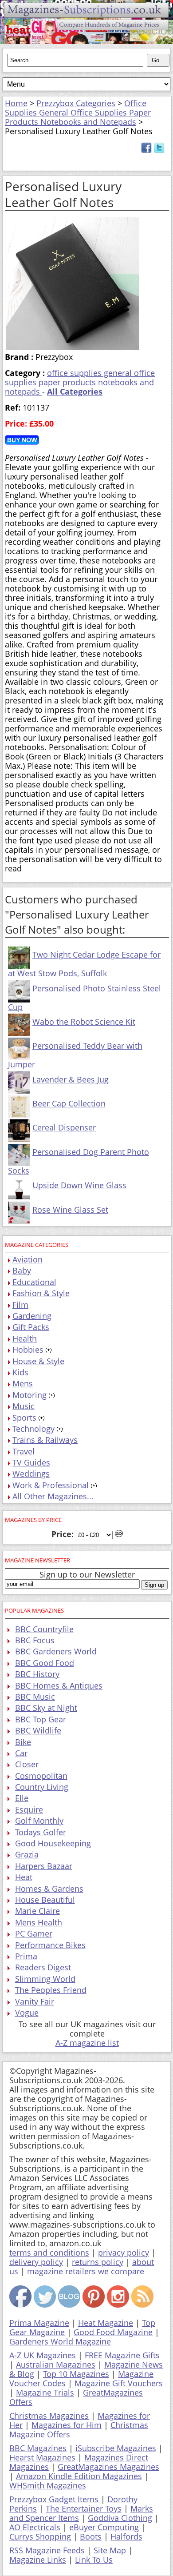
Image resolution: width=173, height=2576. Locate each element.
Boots (91, 2536)
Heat (24, 1877)
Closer (27, 1764)
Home (16, 103)
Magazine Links (38, 2560)
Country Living (42, 1787)
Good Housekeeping (53, 1843)
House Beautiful (45, 1900)
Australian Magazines (56, 2364)
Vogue (27, 2013)
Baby (22, 1270)
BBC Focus (35, 1640)
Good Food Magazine (113, 2332)
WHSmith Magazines (48, 2485)
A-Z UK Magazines (43, 2355)
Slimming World (45, 1979)
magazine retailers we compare (86, 2271)
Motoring (29, 1395)
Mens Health (39, 1922)
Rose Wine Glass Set (70, 1210)
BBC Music (35, 1697)
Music (24, 1406)
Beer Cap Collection (69, 1103)
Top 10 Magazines (76, 2374)
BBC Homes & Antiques (59, 1685)
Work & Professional (51, 1485)
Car (21, 1753)
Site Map (110, 2550)
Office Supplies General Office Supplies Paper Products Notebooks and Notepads (78, 112)
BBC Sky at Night (46, 1708)
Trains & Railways (45, 1440)
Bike (23, 1742)
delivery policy (36, 2262)
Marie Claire (37, 1911)
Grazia (27, 1854)
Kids (20, 1372)
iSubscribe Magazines (116, 2448)
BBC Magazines (38, 2448)
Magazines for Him (67, 2425)
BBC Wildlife (38, 1730)
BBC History (37, 1674)
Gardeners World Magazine (60, 2341)
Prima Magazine (39, 2323)
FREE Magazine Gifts (122, 2355)
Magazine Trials (45, 2392)
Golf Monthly (39, 1821)
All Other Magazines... (53, 1496)
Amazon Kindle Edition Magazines (79, 2476)
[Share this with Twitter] (159, 150)
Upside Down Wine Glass (79, 1185)
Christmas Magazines (49, 2416)
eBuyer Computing (104, 2527)
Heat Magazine (106, 2323)
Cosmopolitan (41, 1776)
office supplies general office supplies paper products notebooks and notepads (80, 382)
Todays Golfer (41, 1832)
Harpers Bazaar (44, 1866)
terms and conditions (49, 2253)
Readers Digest (43, 1967)
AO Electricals (35, 2527)
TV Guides (31, 1462)
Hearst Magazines (42, 2457)
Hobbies (28, 1350)
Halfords (126, 2536)
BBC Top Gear (41, 1719)
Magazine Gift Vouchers (119, 2383)
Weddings (31, 1474)
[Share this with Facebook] (146, 150)
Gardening (32, 1316)
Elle (22, 1798)
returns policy (98, 2262)
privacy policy (124, 2253)
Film (20, 1305)
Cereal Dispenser (64, 1127)
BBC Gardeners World (56, 1651)
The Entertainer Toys (84, 2508)
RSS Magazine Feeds (47, 2550)
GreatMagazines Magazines (108, 2467)
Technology (33, 1429)
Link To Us (94, 2560)
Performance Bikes (50, 1945)
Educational (34, 1282)
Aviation (28, 1259)
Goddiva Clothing (120, 2518)
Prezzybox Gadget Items (54, 2499)
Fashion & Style (41, 1293)
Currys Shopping (40, 2536)
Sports (24, 1418)
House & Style (38, 1361)
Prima (26, 1956)
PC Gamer (34, 1933)
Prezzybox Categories (76, 103)
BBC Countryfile (44, 1629)
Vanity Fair (35, 2001)
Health (25, 1338)
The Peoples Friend (51, 1990)
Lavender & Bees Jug (71, 1079)
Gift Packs (31, 1327)
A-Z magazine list (87, 2043)
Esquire (29, 1809)
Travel (24, 1451)
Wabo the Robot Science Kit (84, 1022)
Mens (23, 1383)
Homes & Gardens (49, 1889)
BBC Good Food (45, 1663)
